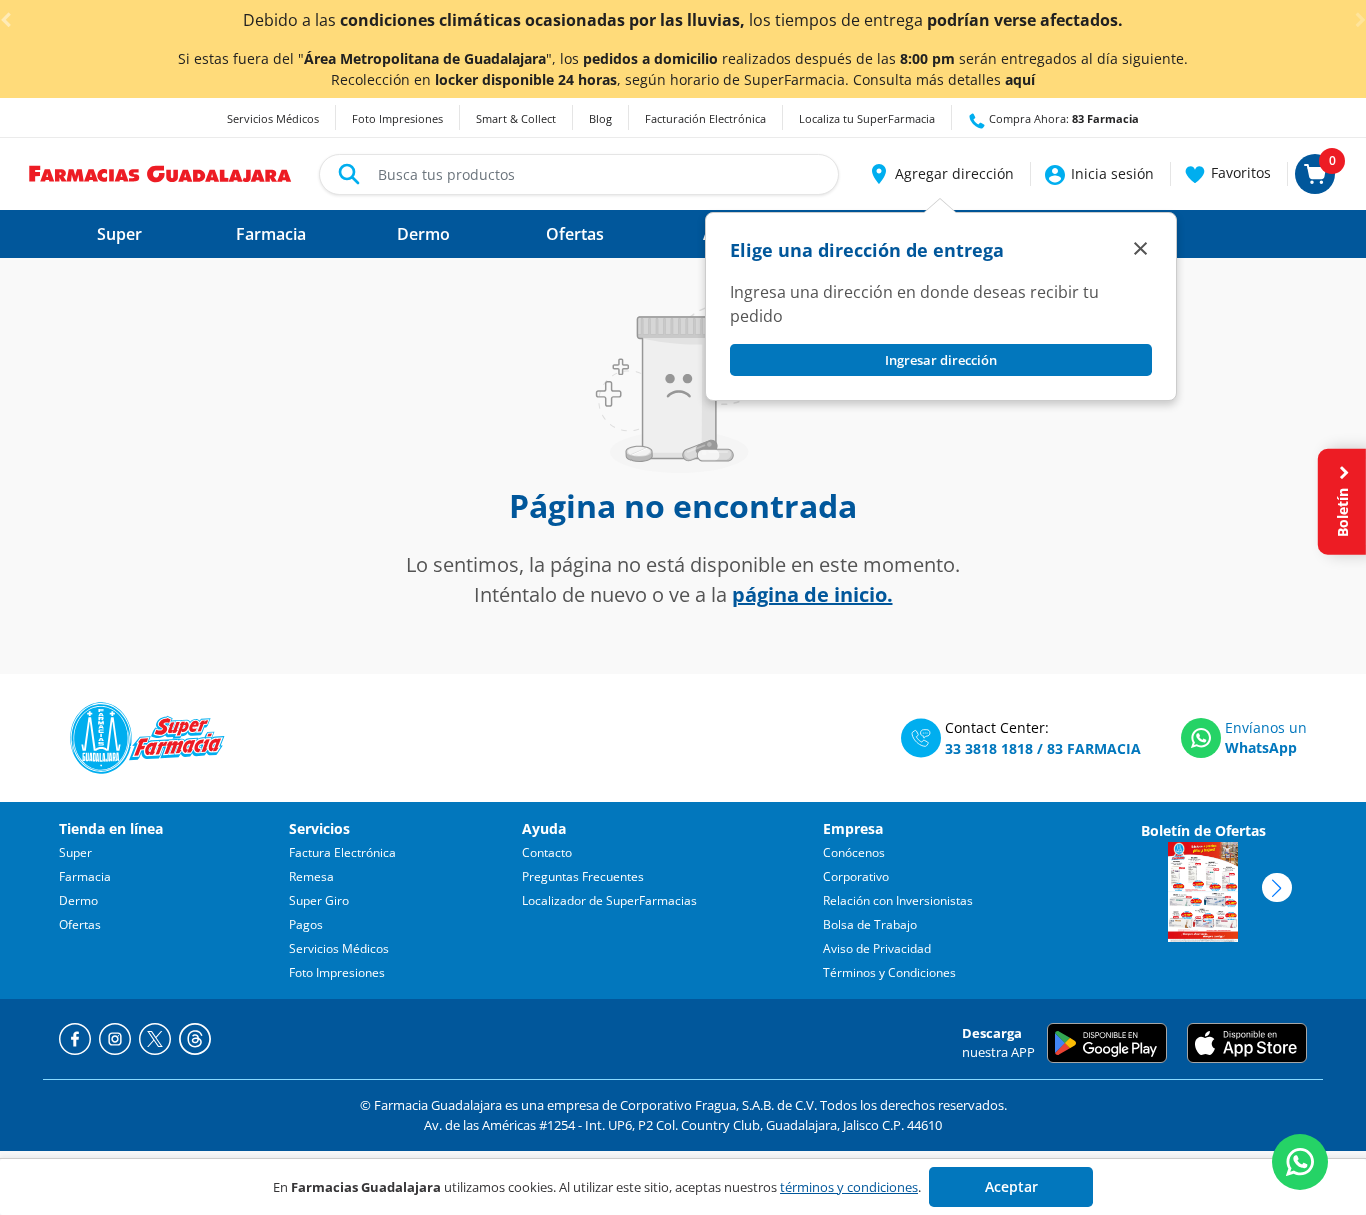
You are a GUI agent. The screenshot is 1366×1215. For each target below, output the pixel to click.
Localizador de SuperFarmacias (609, 900)
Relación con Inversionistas (898, 900)
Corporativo (856, 876)
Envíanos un (1266, 727)
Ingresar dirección (941, 360)
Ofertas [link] (575, 234)
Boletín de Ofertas (1203, 830)
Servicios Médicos (273, 118)
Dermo (78, 900)
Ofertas (80, 924)
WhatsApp (1261, 747)
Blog (600, 118)
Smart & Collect (516, 118)
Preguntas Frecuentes (583, 876)
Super (75, 852)
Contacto (547, 852)
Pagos (306, 924)
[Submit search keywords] (349, 174)
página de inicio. (812, 594)
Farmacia (85, 876)
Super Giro (319, 900)
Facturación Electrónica (705, 118)
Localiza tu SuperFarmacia (867, 118)
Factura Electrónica (342, 852)
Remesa (311, 876)
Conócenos (854, 852)
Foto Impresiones (397, 118)
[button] (940, 174)
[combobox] (579, 174)
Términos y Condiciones (889, 972)
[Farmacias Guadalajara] (160, 172)
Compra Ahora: (1062, 118)
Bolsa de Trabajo (870, 924)
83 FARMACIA (1094, 748)
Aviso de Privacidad (877, 948)
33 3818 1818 (989, 748)
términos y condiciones (849, 1187)
